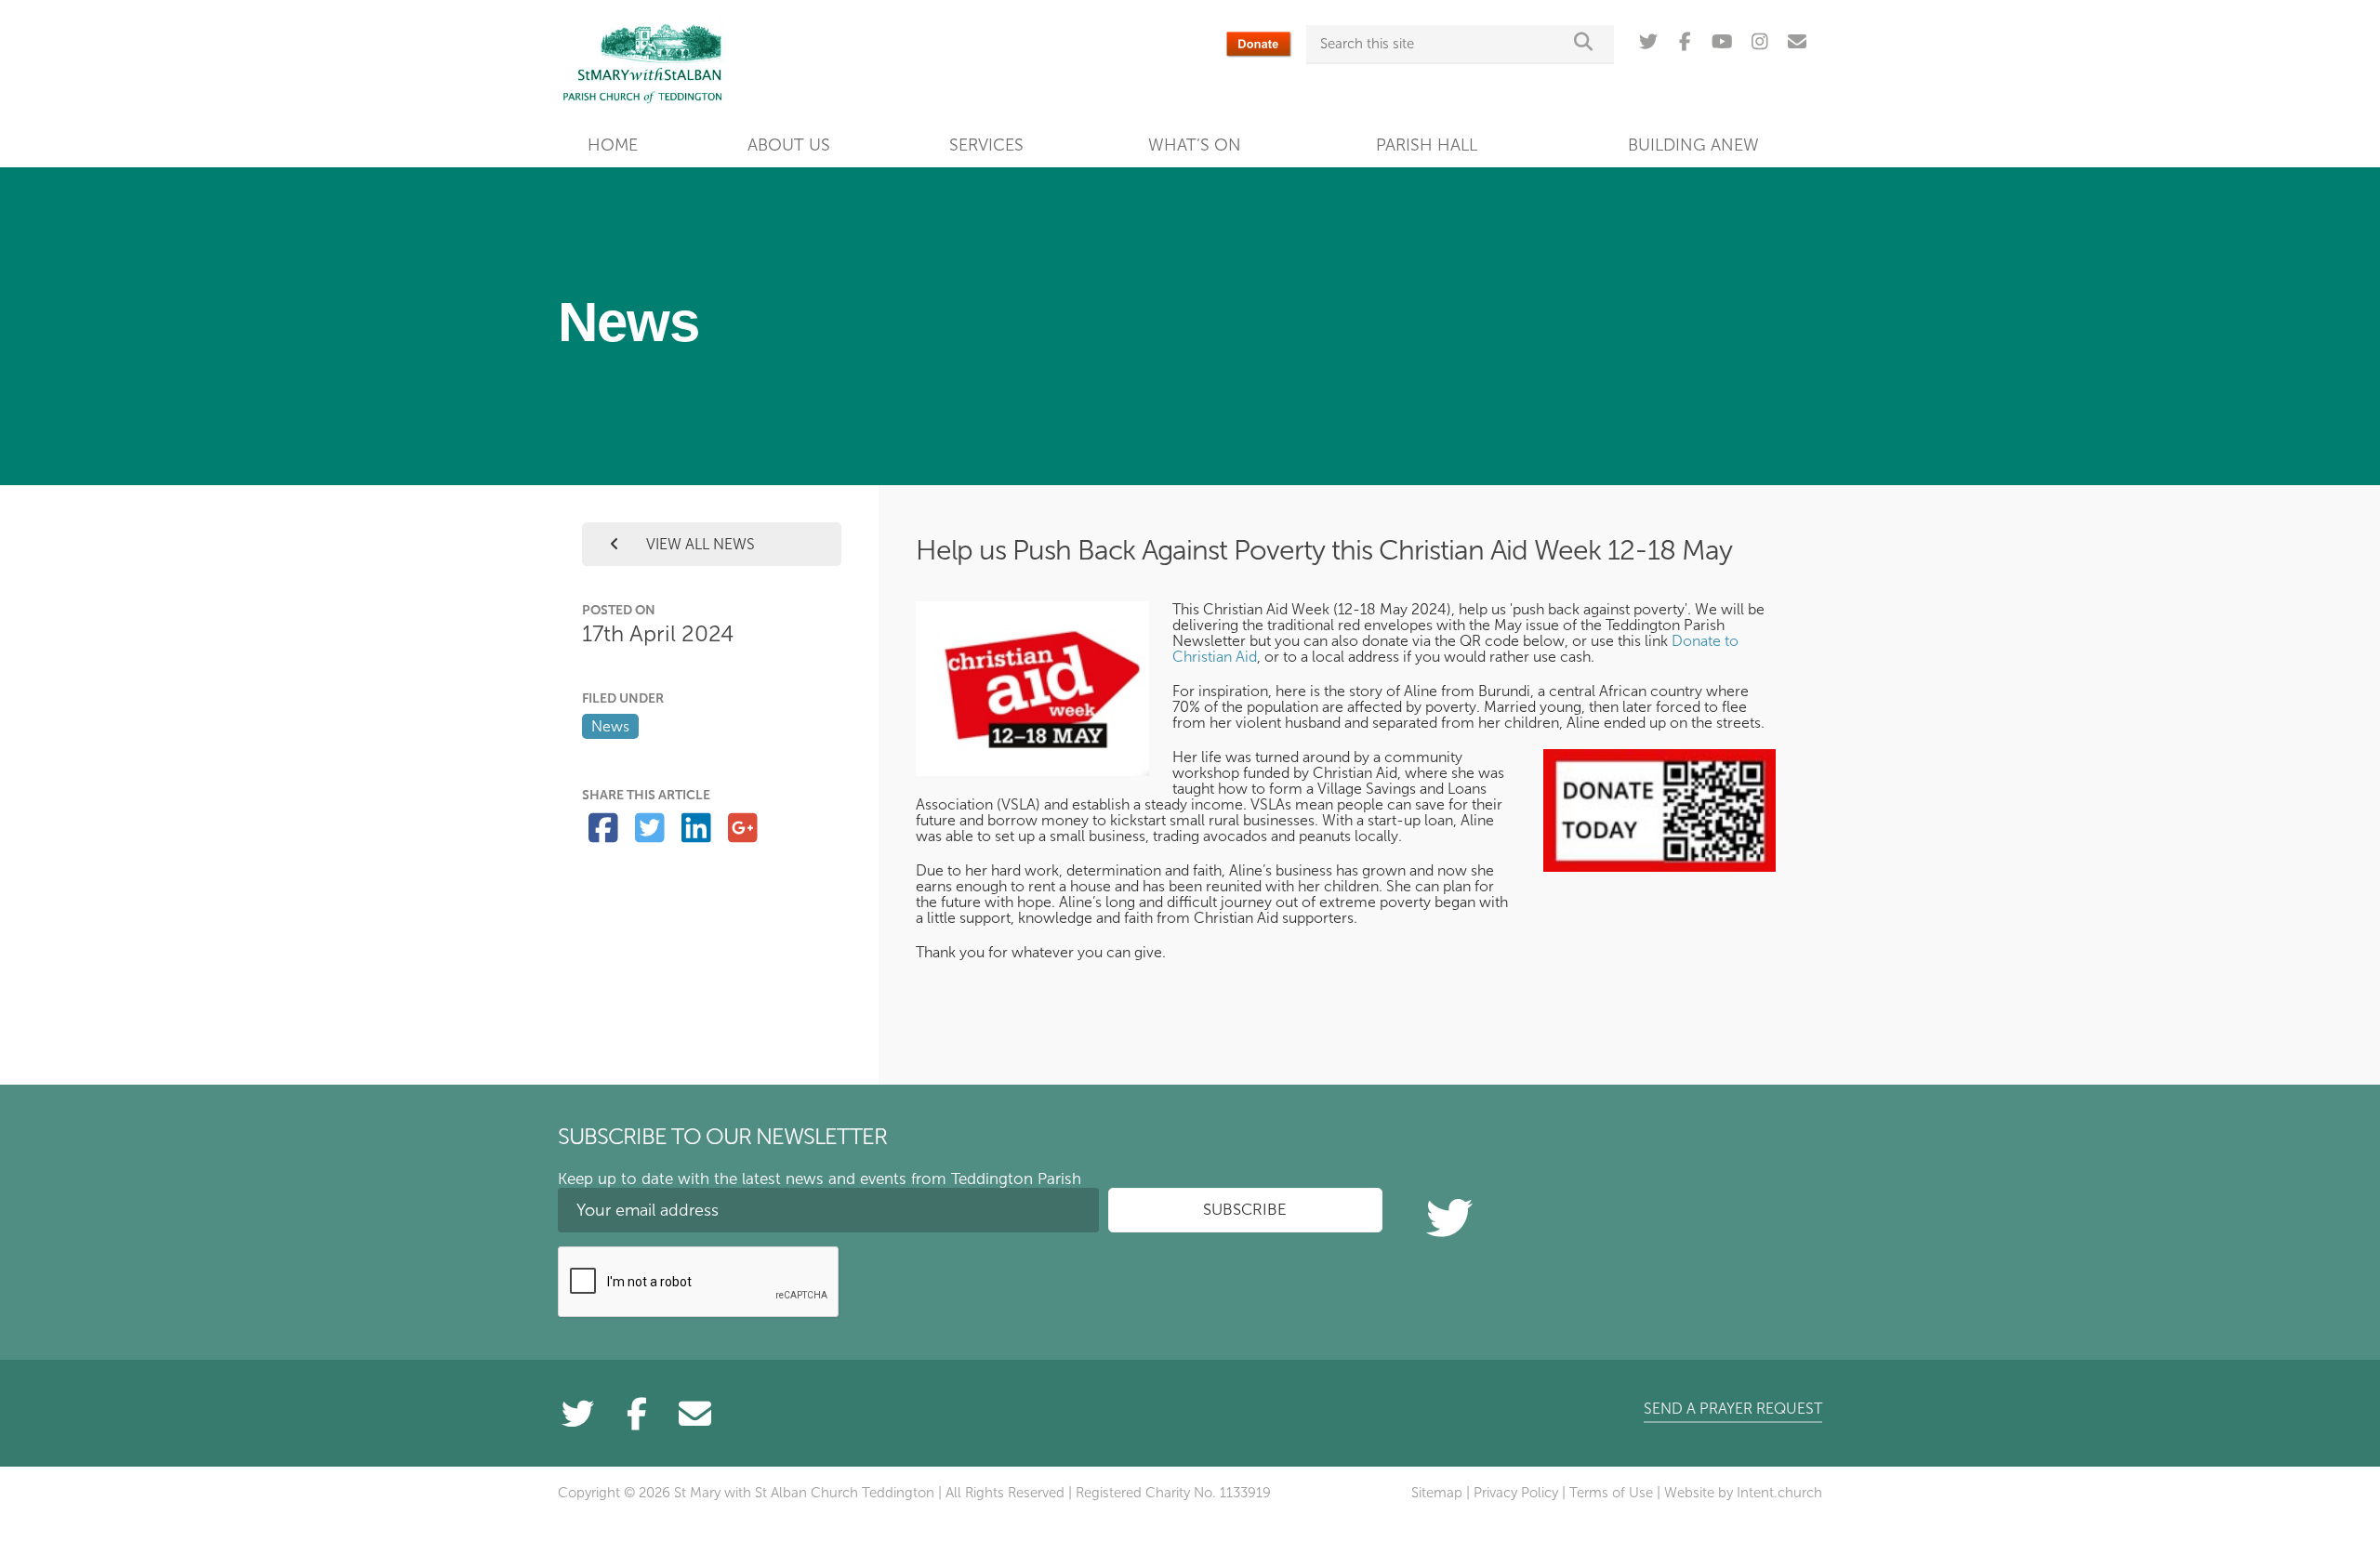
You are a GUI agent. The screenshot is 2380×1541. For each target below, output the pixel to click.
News (610, 726)
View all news (699, 544)
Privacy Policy (1516, 1493)
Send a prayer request (1733, 1409)
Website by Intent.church (1743, 1493)
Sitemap (1437, 1493)
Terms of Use (1611, 1493)
